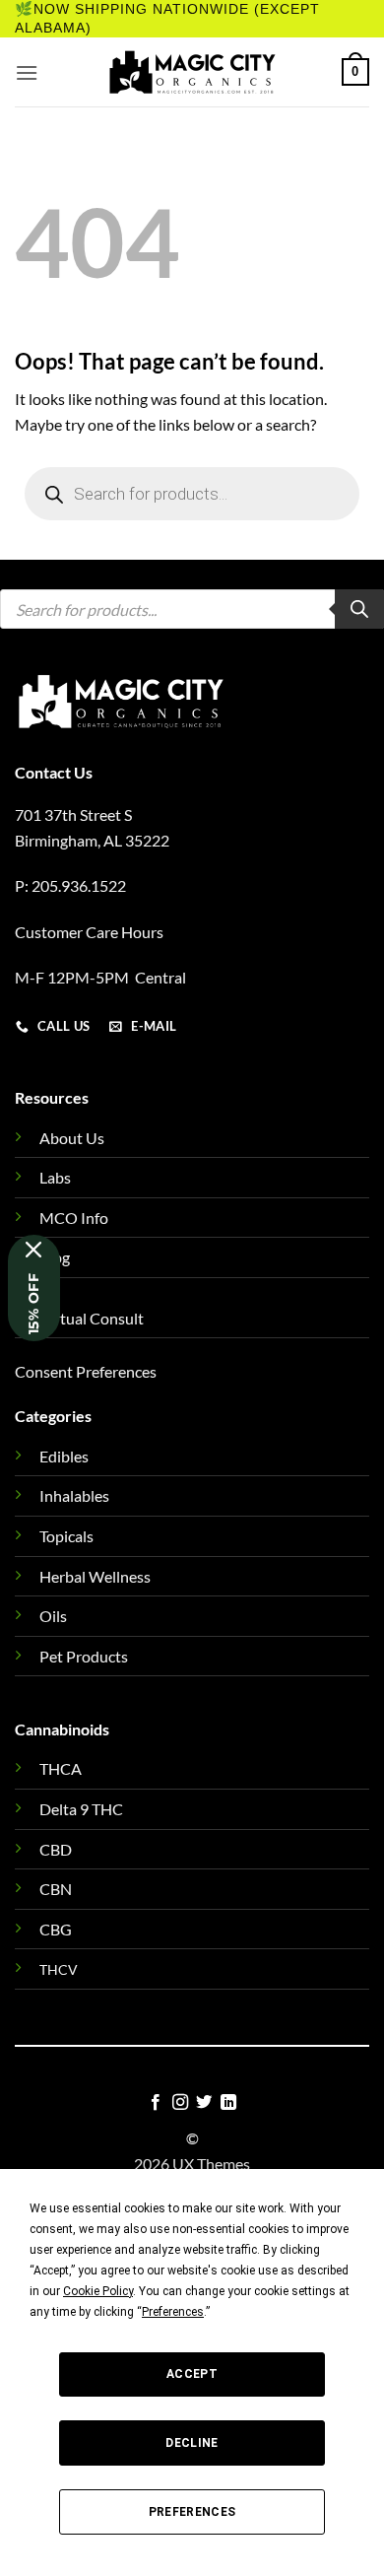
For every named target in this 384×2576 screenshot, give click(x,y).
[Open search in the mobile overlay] (192, 494)
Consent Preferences (86, 1371)
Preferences (192, 2512)
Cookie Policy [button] (98, 2291)
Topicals (66, 1536)
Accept (192, 2374)
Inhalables (74, 1495)
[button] (27, 72)
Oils (53, 1616)
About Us (72, 1138)
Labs (55, 1177)
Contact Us (54, 772)
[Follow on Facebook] (156, 2103)
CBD (56, 1849)
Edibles (64, 1456)
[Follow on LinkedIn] (228, 2103)
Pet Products (84, 1656)
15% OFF (33, 1304)
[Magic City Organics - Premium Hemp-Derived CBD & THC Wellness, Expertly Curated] (192, 72)
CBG (56, 1929)
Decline (192, 2443)
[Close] (34, 1250)
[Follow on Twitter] (204, 2103)
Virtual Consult (92, 1318)
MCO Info (74, 1218)
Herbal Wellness (95, 1576)
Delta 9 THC (81, 1809)
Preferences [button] (173, 2312)
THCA (61, 1768)
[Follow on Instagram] (180, 2103)
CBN (56, 1889)
